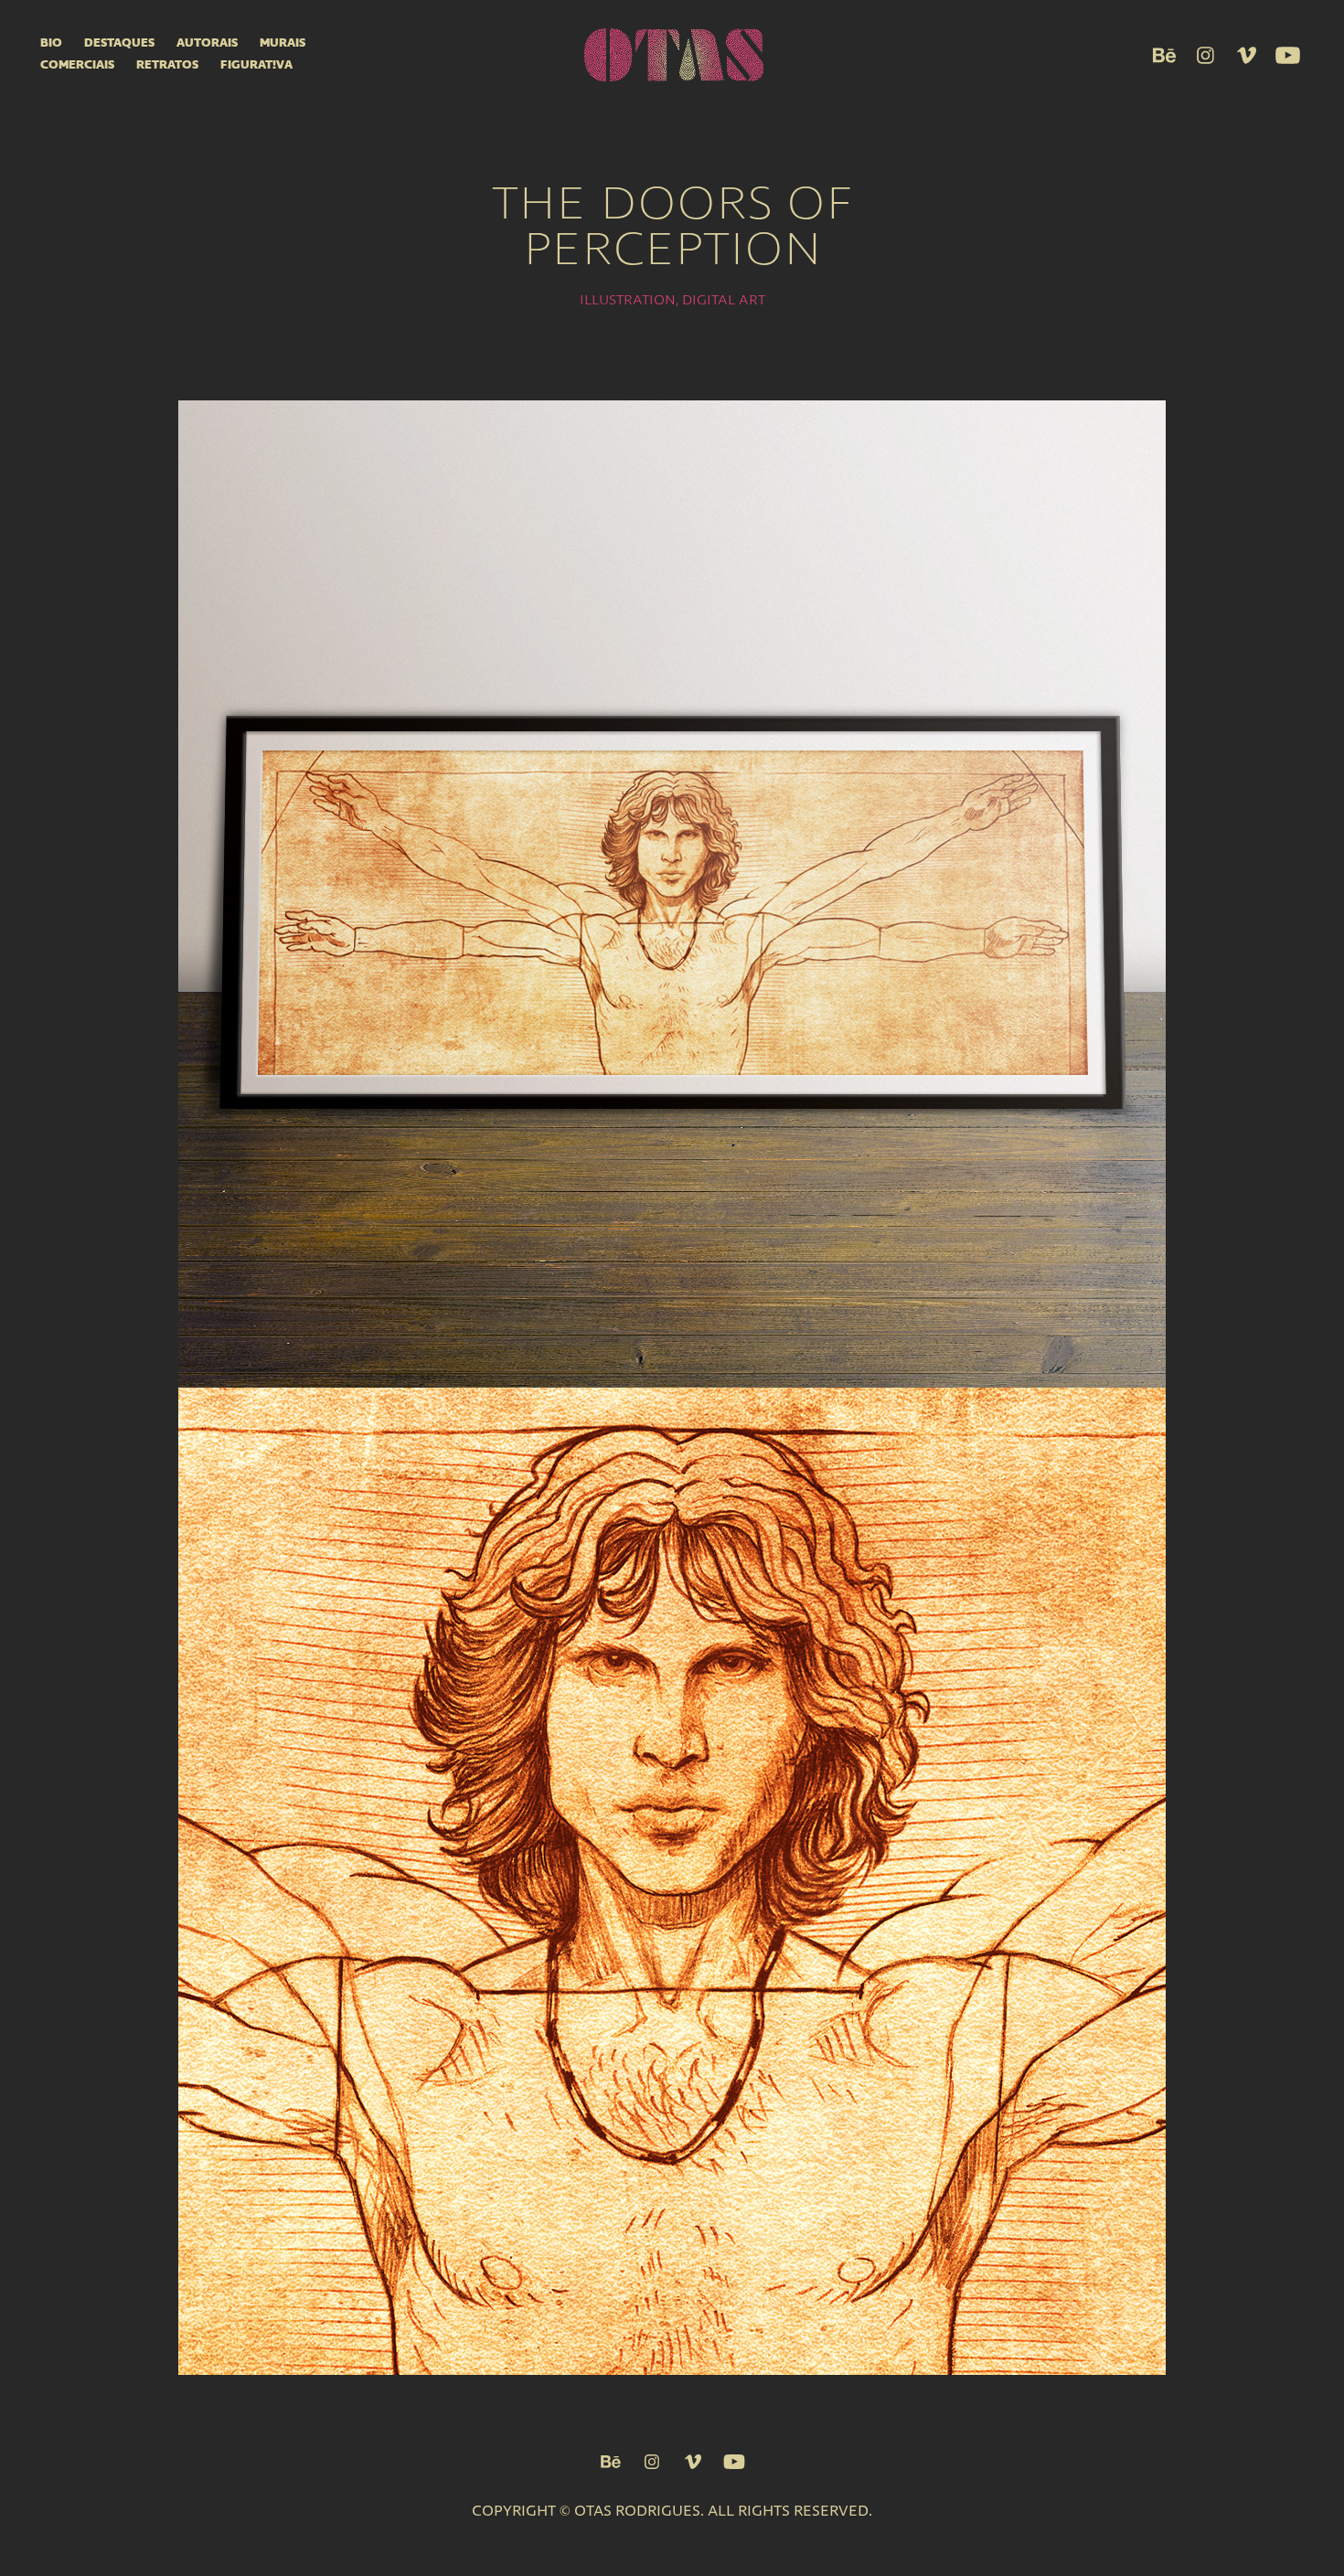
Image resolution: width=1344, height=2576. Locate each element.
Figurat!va (256, 65)
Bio (51, 43)
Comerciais (77, 65)
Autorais (207, 43)
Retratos (167, 65)
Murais (283, 43)
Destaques (119, 43)
